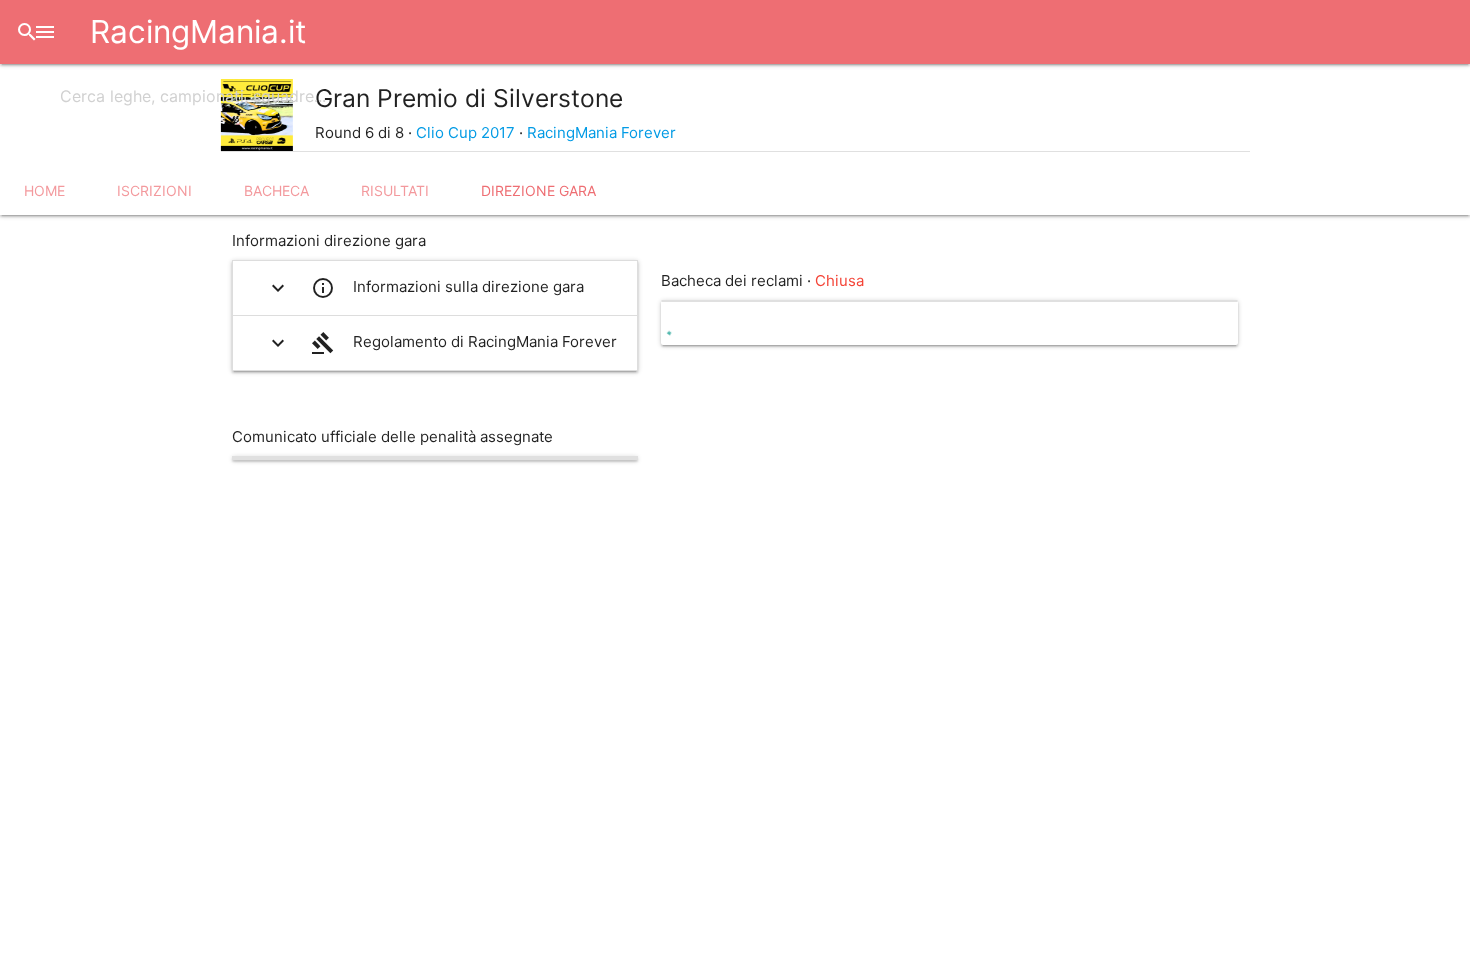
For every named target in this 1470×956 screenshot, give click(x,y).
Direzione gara (538, 190)
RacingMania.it (198, 31)
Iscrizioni (154, 190)
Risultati (395, 190)
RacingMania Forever (601, 132)
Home (44, 190)
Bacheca (276, 190)
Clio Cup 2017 (465, 132)
